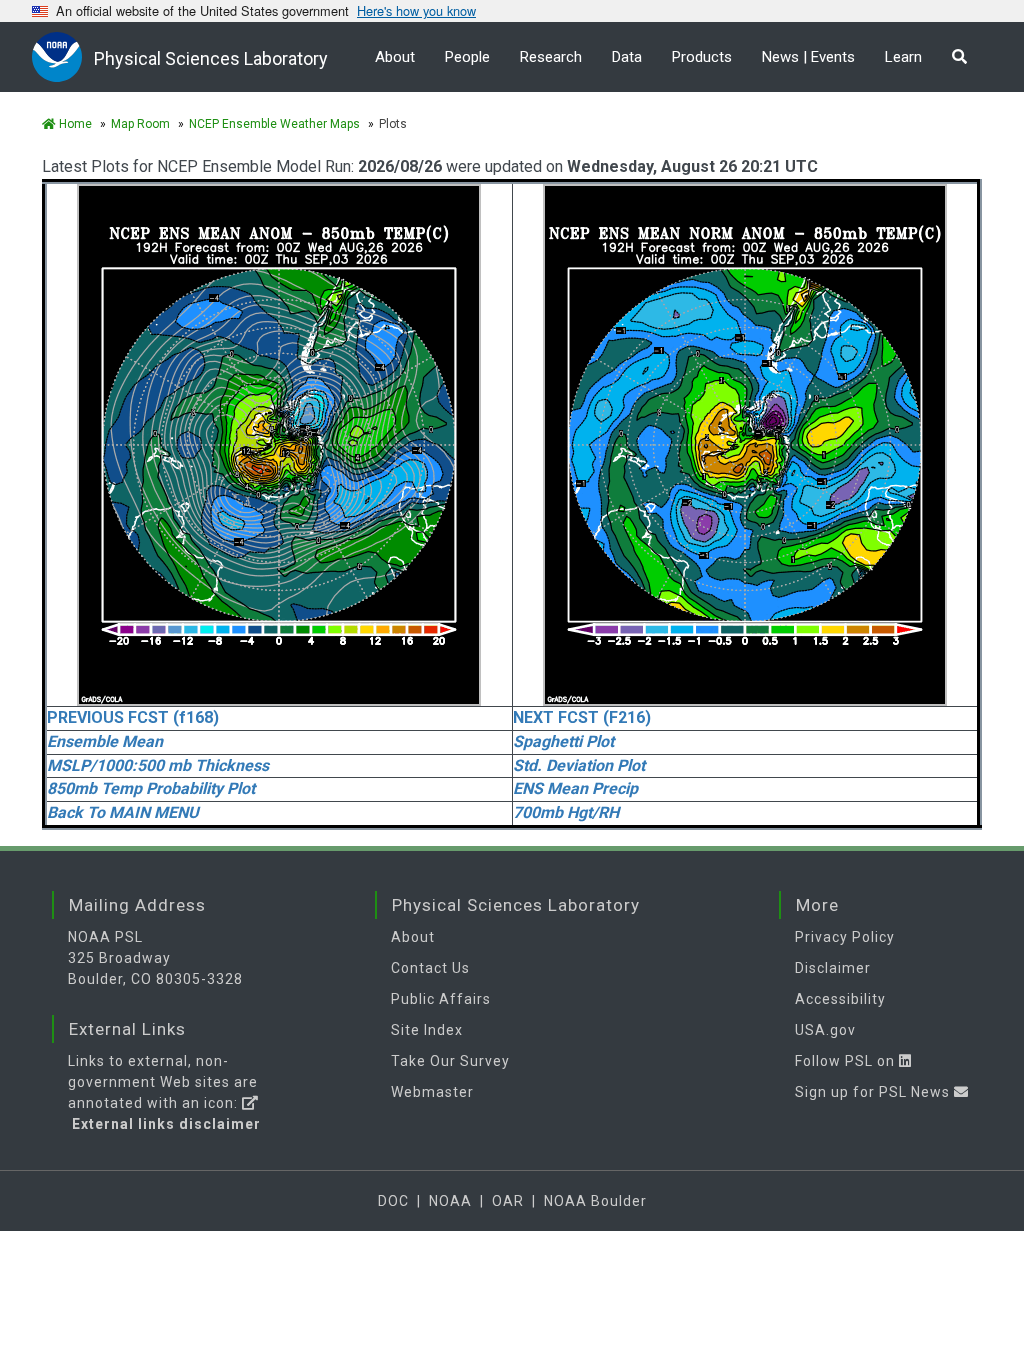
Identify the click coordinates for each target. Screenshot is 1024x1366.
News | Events (808, 57)
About (395, 57)
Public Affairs (441, 999)
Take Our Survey (450, 1061)
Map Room (140, 124)
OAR (508, 1201)
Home (74, 124)
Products (702, 57)
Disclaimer (833, 968)
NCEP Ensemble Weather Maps (274, 124)
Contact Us (430, 968)
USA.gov (825, 1030)
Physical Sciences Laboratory (211, 58)
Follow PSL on (847, 1061)
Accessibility (840, 999)
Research (551, 57)
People (467, 57)
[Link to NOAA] (63, 56)
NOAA (450, 1201)
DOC (393, 1201)
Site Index (427, 1030)
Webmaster (432, 1092)
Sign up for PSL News (874, 1092)
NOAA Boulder (595, 1201)
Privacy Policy (845, 937)
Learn (903, 57)
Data (627, 57)
